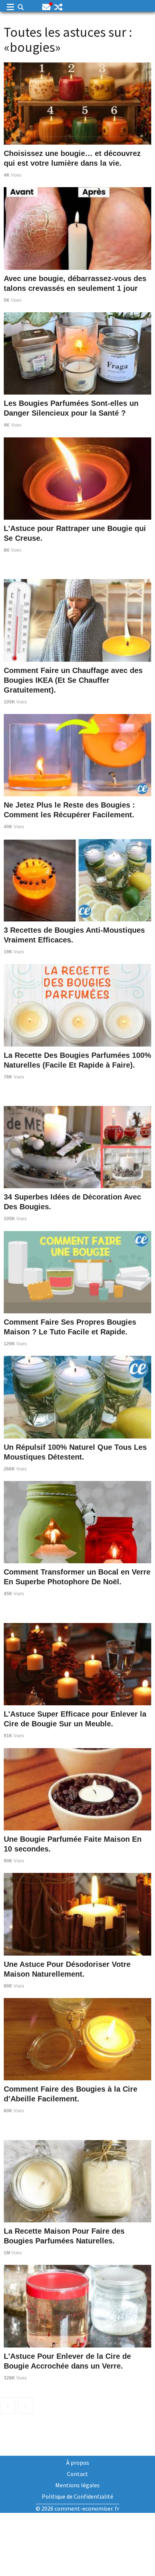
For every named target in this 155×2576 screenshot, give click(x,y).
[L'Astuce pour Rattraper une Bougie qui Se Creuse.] (77, 478)
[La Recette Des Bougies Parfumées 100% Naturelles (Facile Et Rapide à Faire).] (77, 1004)
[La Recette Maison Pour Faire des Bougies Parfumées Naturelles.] (77, 2180)
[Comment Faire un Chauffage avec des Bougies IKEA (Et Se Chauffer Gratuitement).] (77, 619)
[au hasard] (58, 7)
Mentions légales (77, 2485)
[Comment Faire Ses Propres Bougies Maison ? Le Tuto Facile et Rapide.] (77, 1271)
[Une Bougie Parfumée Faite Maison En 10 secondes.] (77, 1788)
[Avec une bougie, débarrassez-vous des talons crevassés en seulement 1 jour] (77, 227)
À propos (78, 2463)
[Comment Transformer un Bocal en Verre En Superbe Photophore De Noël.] (77, 1521)
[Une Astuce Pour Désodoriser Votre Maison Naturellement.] (77, 1913)
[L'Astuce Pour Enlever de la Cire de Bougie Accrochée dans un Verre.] (77, 2305)
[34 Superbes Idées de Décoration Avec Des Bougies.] (77, 1146)
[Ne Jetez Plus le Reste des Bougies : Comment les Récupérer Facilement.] (77, 754)
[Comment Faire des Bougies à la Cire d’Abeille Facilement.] (77, 2038)
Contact (77, 2474)
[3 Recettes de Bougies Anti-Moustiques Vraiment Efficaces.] (77, 879)
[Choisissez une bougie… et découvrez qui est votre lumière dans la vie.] (77, 103)
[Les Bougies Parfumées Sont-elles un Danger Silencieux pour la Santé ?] (77, 352)
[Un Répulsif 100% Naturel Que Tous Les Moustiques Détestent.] (77, 1396)
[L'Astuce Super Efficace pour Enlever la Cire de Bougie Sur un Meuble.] (77, 1663)
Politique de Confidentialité (77, 2496)
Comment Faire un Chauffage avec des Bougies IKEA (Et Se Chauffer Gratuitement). (73, 680)
